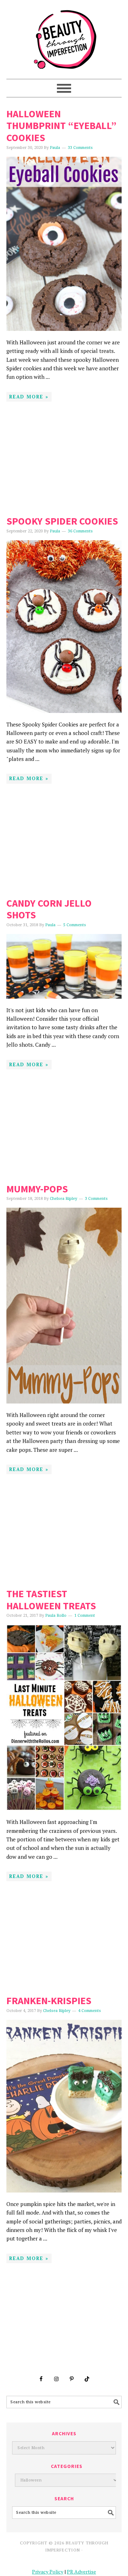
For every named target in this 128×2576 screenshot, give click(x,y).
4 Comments (90, 2011)
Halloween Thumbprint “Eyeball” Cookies (62, 126)
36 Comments (80, 531)
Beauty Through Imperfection (64, 36)
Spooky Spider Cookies (62, 521)
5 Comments (75, 925)
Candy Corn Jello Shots (49, 909)
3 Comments (96, 1199)
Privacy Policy (48, 2572)
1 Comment (85, 1616)
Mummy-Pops (37, 1189)
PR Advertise (81, 2572)
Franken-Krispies (49, 2001)
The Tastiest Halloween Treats (51, 1600)
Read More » (29, 397)
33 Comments (80, 148)
